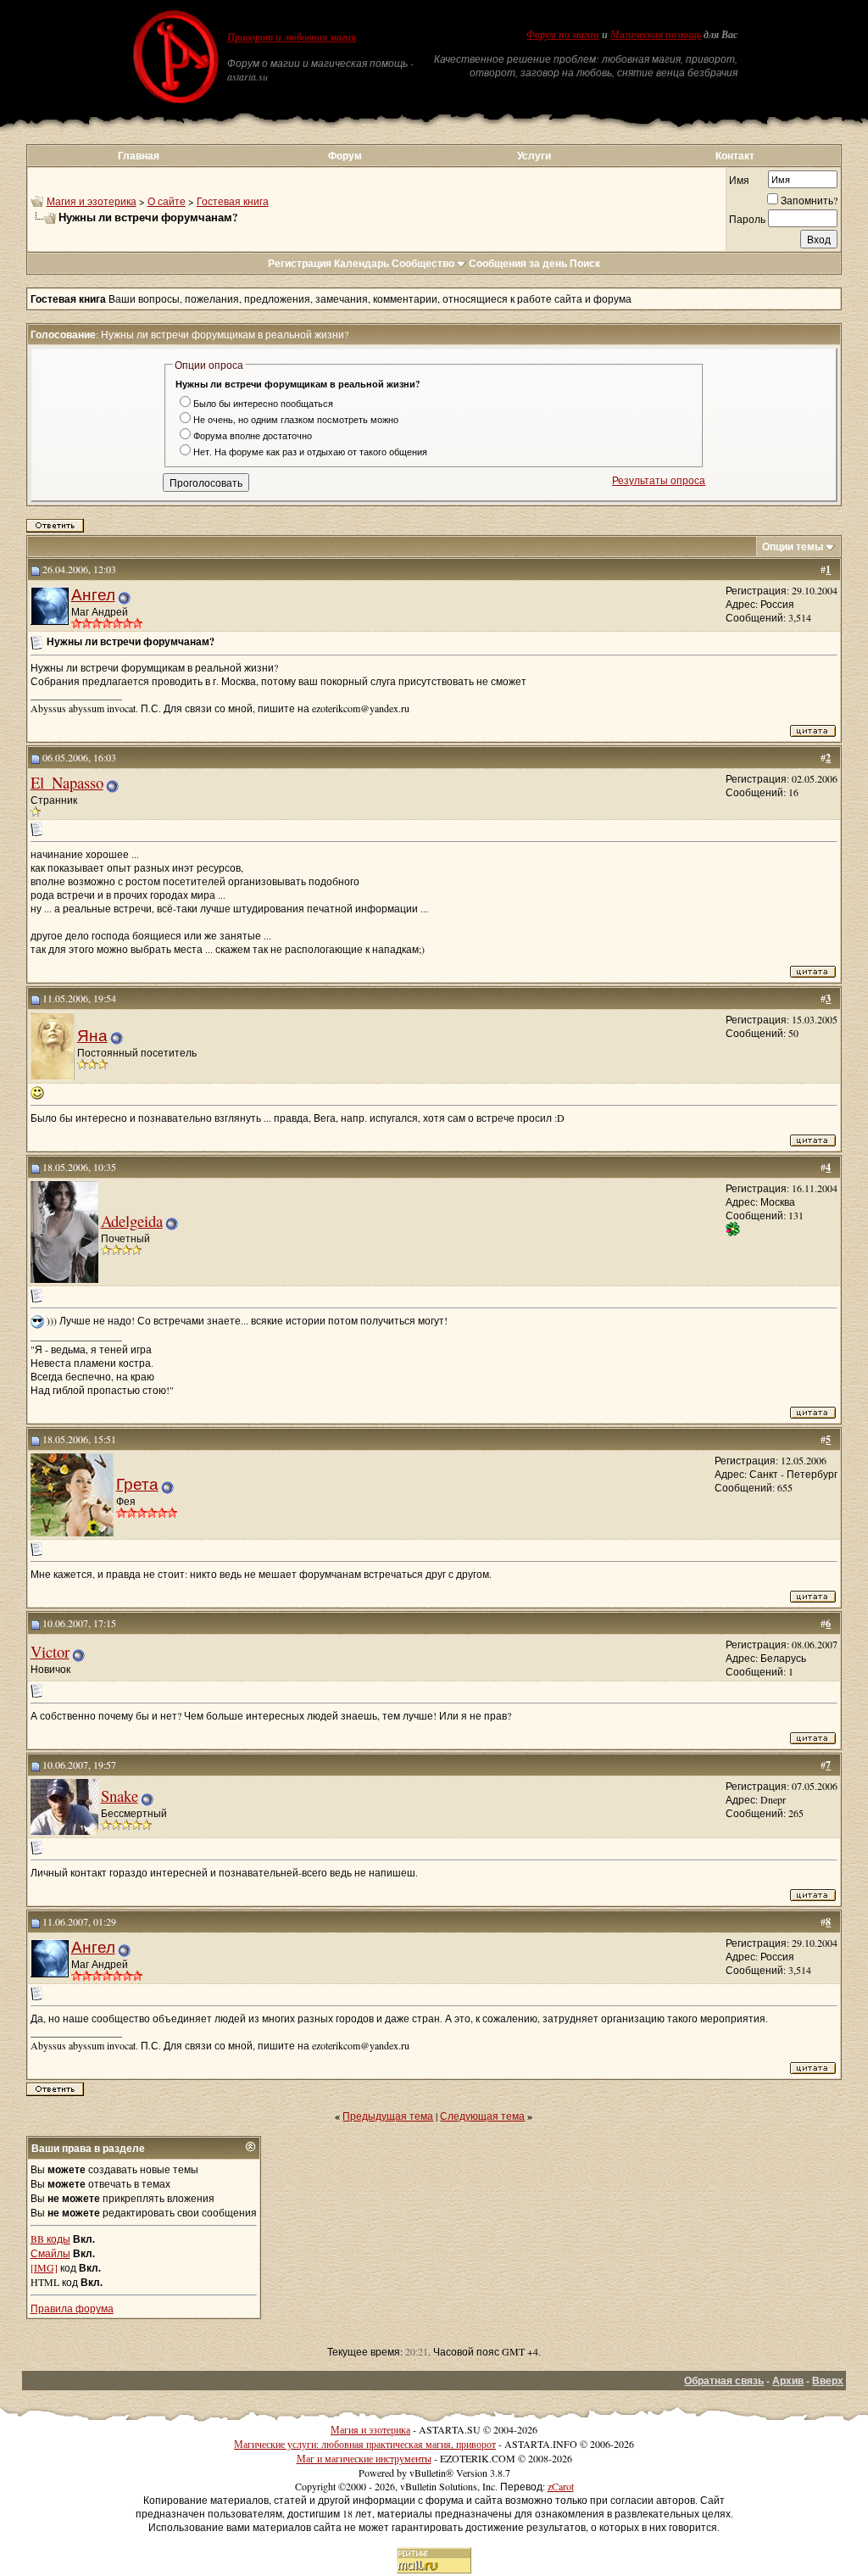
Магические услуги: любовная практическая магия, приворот (365, 2444)
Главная (139, 156)
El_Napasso (67, 782)
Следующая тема (482, 2116)
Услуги (534, 156)
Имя (739, 180)
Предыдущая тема (388, 2116)
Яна (92, 1035)
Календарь (362, 263)
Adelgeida (132, 1221)
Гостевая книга (233, 201)
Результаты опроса (659, 480)
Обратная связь (724, 2381)
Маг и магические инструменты (364, 2458)
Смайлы (50, 2253)
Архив (788, 2381)
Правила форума (72, 2308)
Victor (50, 1651)
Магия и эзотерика (92, 201)
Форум (345, 156)
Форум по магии (563, 35)
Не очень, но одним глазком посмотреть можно (296, 419)
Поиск (585, 263)
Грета (137, 1483)
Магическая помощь (656, 35)
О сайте (167, 201)
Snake (120, 1795)
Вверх (828, 2381)
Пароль (747, 219)
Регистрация (300, 263)
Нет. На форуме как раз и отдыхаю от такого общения (310, 452)
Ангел (93, 594)
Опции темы (793, 546)
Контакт (735, 156)
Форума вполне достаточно (253, 435)
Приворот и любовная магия (292, 37)
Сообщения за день (518, 263)
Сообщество (423, 263)
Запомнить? (809, 200)
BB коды (50, 2239)
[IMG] (44, 2267)
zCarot (561, 2486)
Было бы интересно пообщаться (263, 403)
